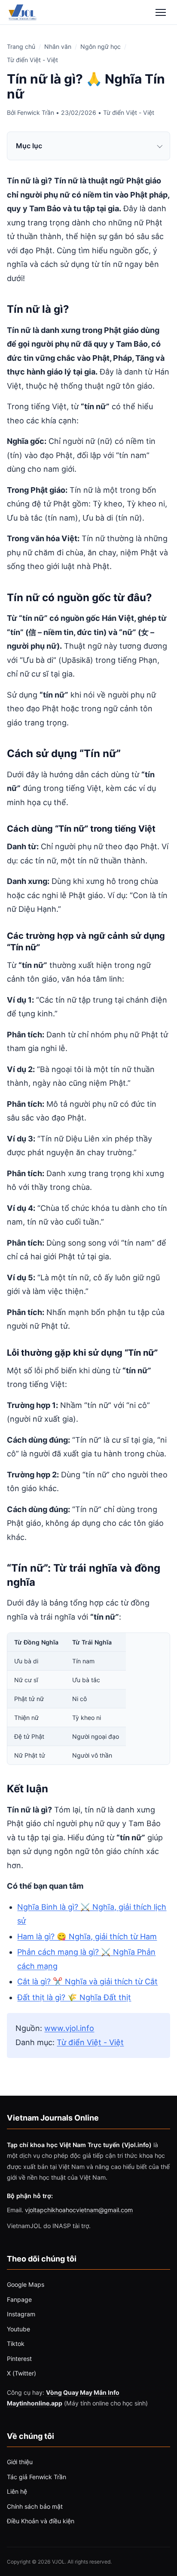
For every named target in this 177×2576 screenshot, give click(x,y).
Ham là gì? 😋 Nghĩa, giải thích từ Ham (87, 1936)
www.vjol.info (69, 2028)
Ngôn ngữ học (101, 46)
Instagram (21, 2314)
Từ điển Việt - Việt (32, 60)
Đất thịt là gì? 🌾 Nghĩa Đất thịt (74, 1997)
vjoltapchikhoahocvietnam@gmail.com (79, 2210)
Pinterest (19, 2359)
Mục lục (29, 146)
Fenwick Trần (36, 112)
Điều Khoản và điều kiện (41, 2521)
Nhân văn (58, 46)
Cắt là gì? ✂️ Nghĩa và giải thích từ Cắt (87, 1981)
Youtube (18, 2329)
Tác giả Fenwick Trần (37, 2477)
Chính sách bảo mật (35, 2506)
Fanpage (19, 2299)
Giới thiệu (20, 2462)
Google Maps (26, 2284)
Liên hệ (17, 2491)
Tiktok (16, 2344)
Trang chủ (21, 46)
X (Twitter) (21, 2373)
